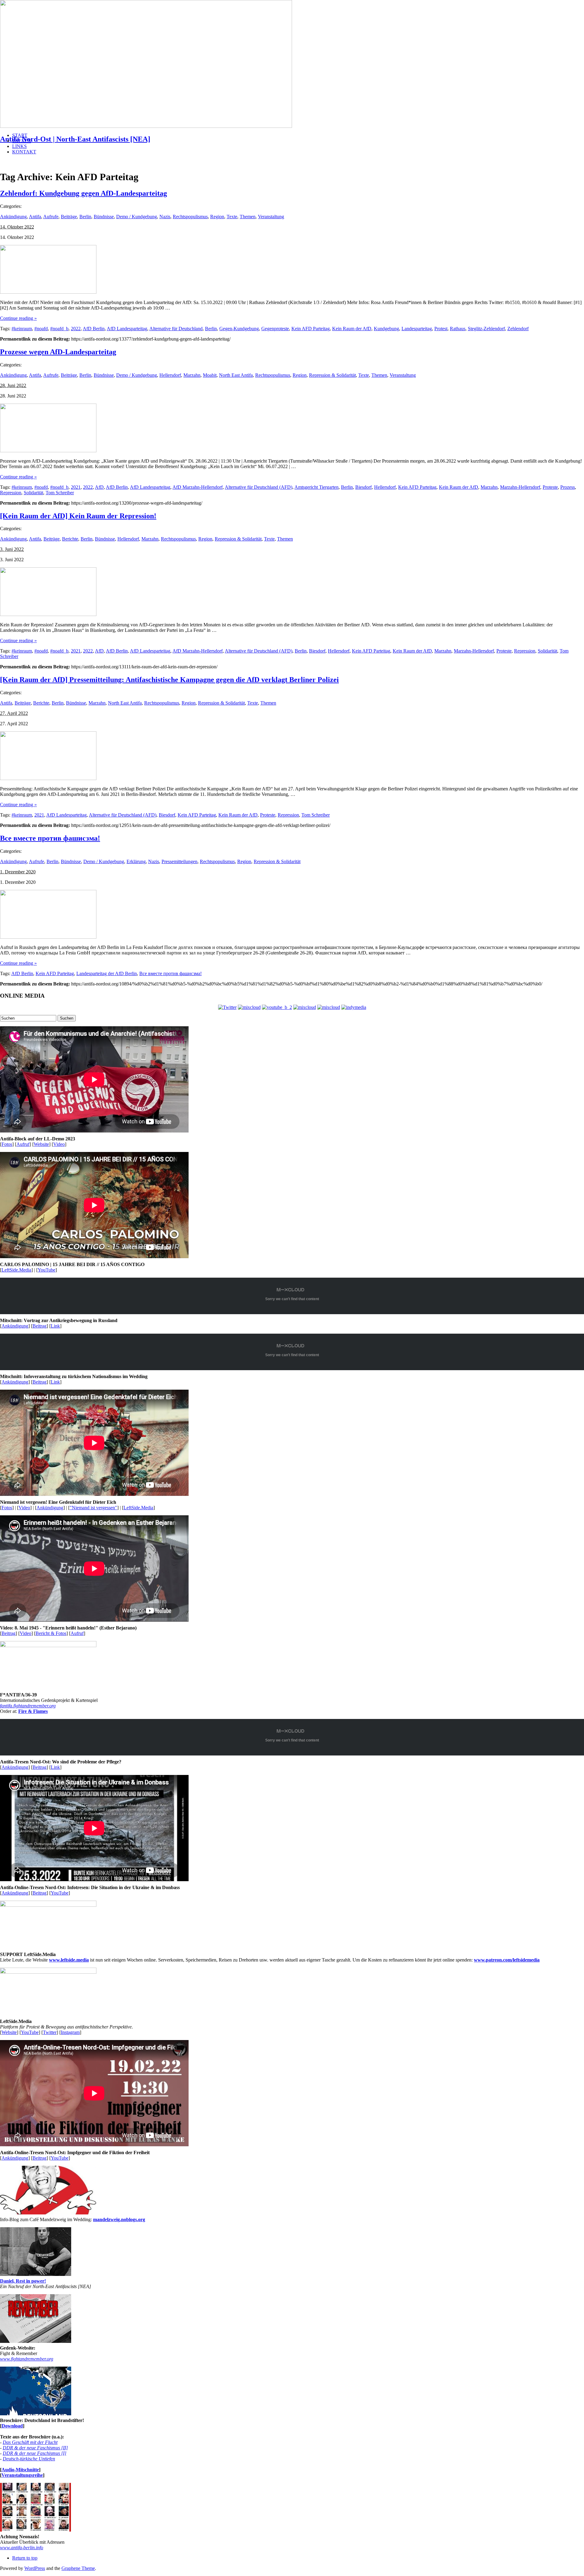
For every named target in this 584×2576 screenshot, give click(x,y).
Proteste (550, 487)
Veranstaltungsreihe (22, 2475)
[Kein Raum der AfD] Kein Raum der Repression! (78, 516)
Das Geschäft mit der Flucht (30, 2442)
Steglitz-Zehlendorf (486, 329)
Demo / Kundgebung (137, 217)
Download (12, 2426)
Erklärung (136, 861)
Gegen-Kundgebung (239, 329)
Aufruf (23, 1144)
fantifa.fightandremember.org (28, 1706)
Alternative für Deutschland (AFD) (259, 487)
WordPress (35, 2568)
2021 (76, 487)
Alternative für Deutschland (176, 329)
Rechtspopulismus (190, 217)
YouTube (47, 1270)
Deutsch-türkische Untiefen (29, 2459)
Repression (11, 493)
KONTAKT (24, 152)
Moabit (210, 375)
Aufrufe (51, 217)
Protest (441, 329)
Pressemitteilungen (179, 861)
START (20, 135)
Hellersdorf (170, 375)
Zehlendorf (518, 329)
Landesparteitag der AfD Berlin (107, 973)
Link (55, 1326)
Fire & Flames (33, 1711)
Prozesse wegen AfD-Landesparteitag (58, 352)
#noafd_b (59, 329)
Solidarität (33, 493)
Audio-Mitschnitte (20, 2470)
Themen (248, 217)
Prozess (568, 487)
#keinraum (22, 329)
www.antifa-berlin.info (22, 2548)
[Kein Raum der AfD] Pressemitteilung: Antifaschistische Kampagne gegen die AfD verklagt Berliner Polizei (169, 680)
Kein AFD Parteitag (311, 329)
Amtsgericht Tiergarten (316, 487)
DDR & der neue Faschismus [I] (35, 2453)
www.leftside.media (69, 1960)
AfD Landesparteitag (127, 329)
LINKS (19, 146)
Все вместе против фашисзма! (50, 838)
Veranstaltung (271, 217)
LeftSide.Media (16, 1270)
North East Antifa (236, 375)
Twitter (50, 2032)
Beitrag (40, 1326)
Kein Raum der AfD (352, 329)
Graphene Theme (78, 2568)
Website (41, 1144)
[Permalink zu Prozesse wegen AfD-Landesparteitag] (48, 451)
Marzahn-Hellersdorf (520, 487)
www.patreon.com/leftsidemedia (507, 1960)
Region (217, 217)
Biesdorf (363, 487)
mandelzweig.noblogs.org (119, 2219)
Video (59, 1144)
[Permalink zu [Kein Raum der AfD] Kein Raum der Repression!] (48, 614)
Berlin (85, 217)
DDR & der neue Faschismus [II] (35, 2448)
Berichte (70, 539)
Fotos (7, 1144)
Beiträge (69, 217)
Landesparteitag (417, 329)
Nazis (165, 217)
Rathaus (458, 329)
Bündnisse (104, 217)
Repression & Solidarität (332, 375)
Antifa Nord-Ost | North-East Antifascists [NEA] (75, 139)
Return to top (25, 2558)
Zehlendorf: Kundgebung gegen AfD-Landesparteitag (83, 193)
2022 (76, 329)
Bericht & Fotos (51, 1633)
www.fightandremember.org (27, 2359)
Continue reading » (18, 318)
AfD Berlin (94, 329)
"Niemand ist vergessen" (93, 1508)
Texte (232, 217)
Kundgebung (386, 329)
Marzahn (192, 375)
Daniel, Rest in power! (23, 2281)
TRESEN (22, 141)
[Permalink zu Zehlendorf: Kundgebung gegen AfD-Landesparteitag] (48, 292)
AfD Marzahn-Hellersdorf (198, 487)
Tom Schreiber (60, 493)
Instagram (70, 2032)
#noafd (41, 329)
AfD (99, 487)
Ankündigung (13, 217)
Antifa (35, 217)
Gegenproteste (275, 329)
